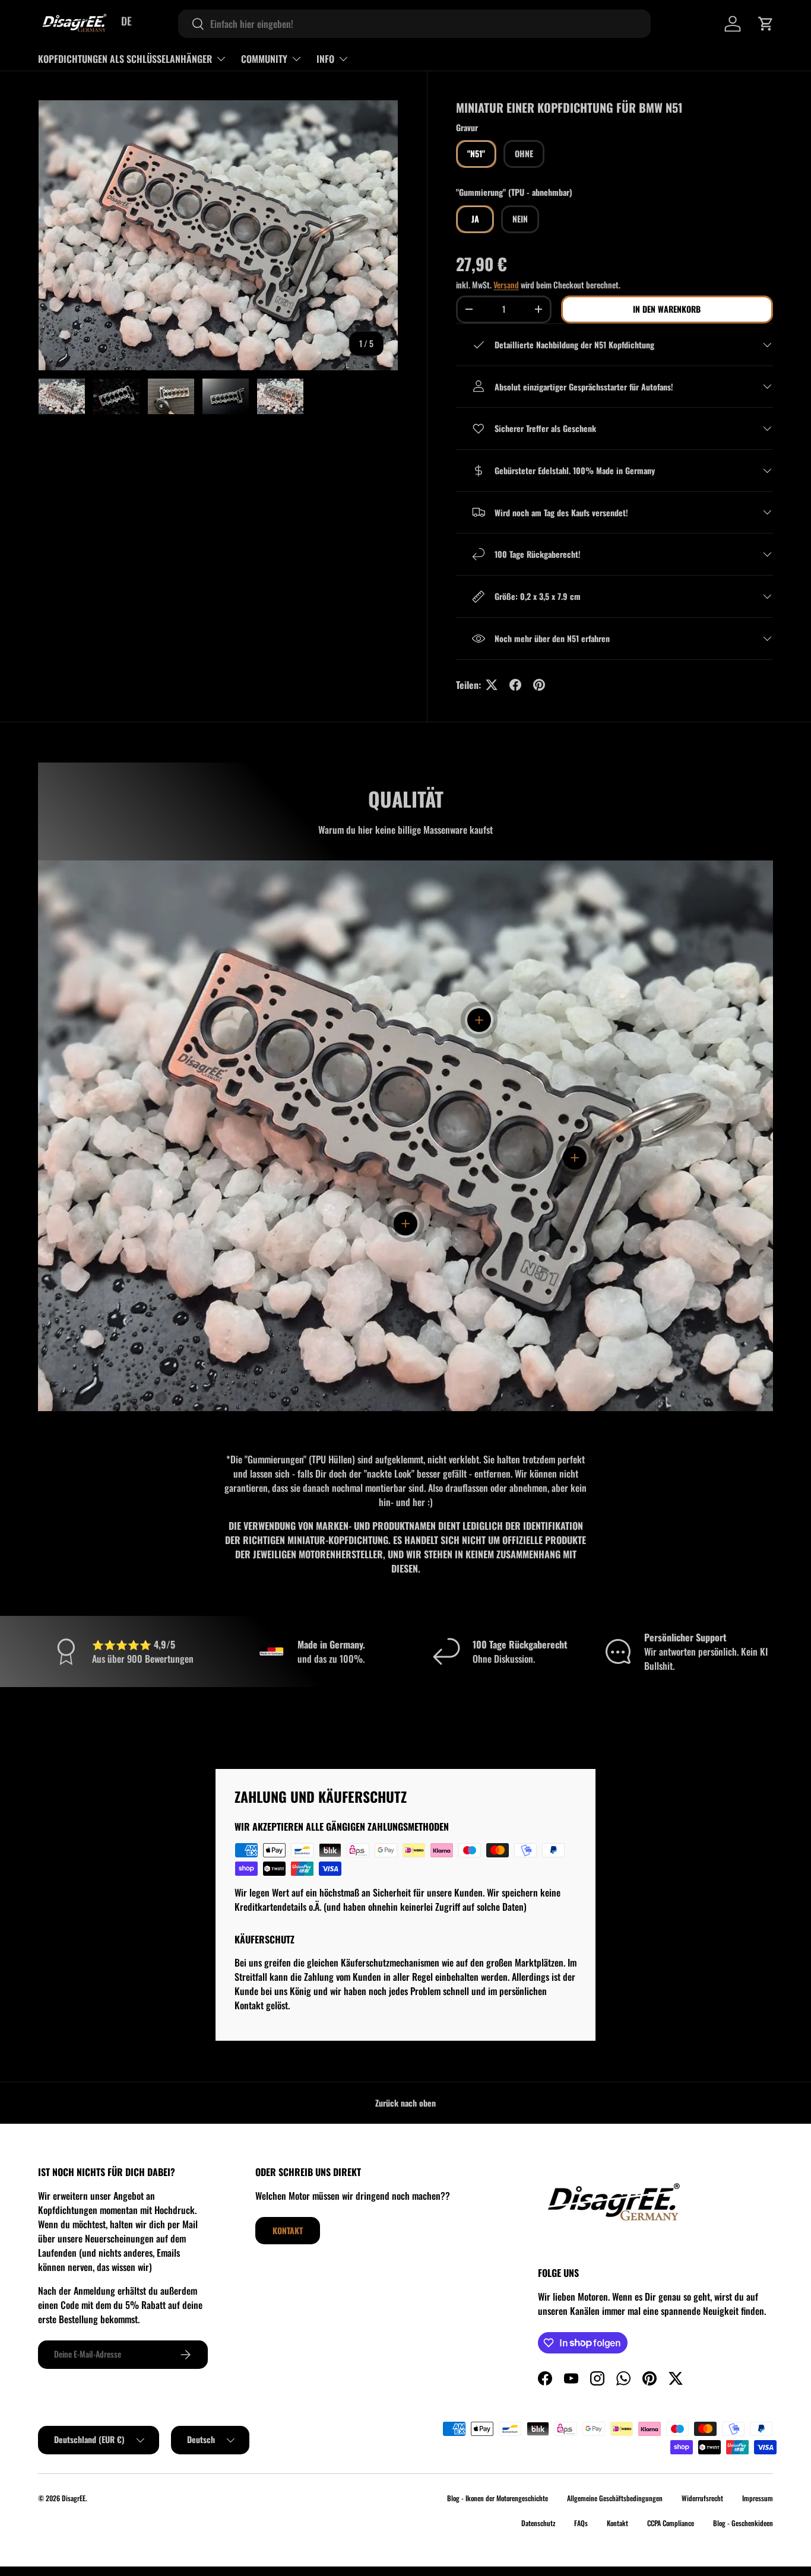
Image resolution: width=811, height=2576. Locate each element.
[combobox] (414, 24)
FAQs (581, 2523)
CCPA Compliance (671, 2523)
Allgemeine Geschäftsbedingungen (615, 2498)
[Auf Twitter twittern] (492, 685)
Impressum (758, 2498)
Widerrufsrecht (702, 2498)
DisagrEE (74, 2498)
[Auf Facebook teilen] (515, 685)
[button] (766, 24)
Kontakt (288, 2230)
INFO (325, 59)
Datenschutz (538, 2523)
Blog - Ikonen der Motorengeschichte (498, 2498)
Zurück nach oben (405, 2103)
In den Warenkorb (667, 309)
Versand (506, 285)
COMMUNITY (264, 59)
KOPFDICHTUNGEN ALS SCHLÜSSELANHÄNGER (125, 59)
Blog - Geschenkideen (743, 2523)
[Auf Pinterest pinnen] (539, 685)
